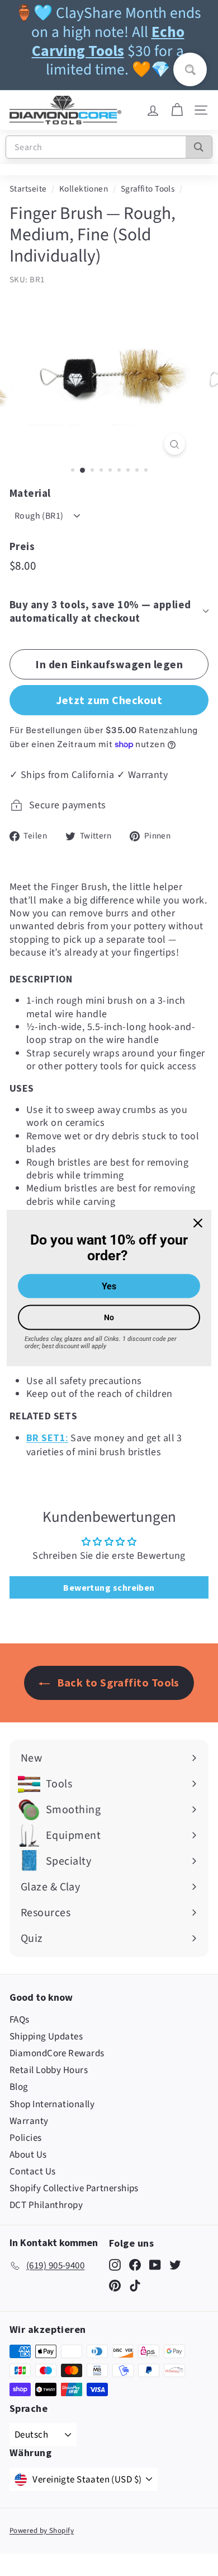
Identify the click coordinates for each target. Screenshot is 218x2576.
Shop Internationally (52, 2104)
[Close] (198, 1223)
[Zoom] (174, 444)
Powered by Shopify (42, 2531)
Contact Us (33, 2172)
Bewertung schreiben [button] (109, 1587)
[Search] (199, 147)
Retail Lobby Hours (49, 2070)
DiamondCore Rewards (57, 2053)
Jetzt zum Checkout (109, 700)
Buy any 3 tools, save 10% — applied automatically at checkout (100, 611)
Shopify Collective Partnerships (74, 2188)
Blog (19, 2087)
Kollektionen (84, 189)
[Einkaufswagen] (177, 110)
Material (30, 493)
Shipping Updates (46, 2037)
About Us (28, 2155)
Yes (109, 1286)
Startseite (28, 189)
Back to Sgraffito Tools (117, 1682)
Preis (22, 546)
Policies (26, 2138)
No (109, 1317)
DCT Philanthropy (46, 2205)
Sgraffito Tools (148, 189)
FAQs (20, 2020)
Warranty (29, 2121)
